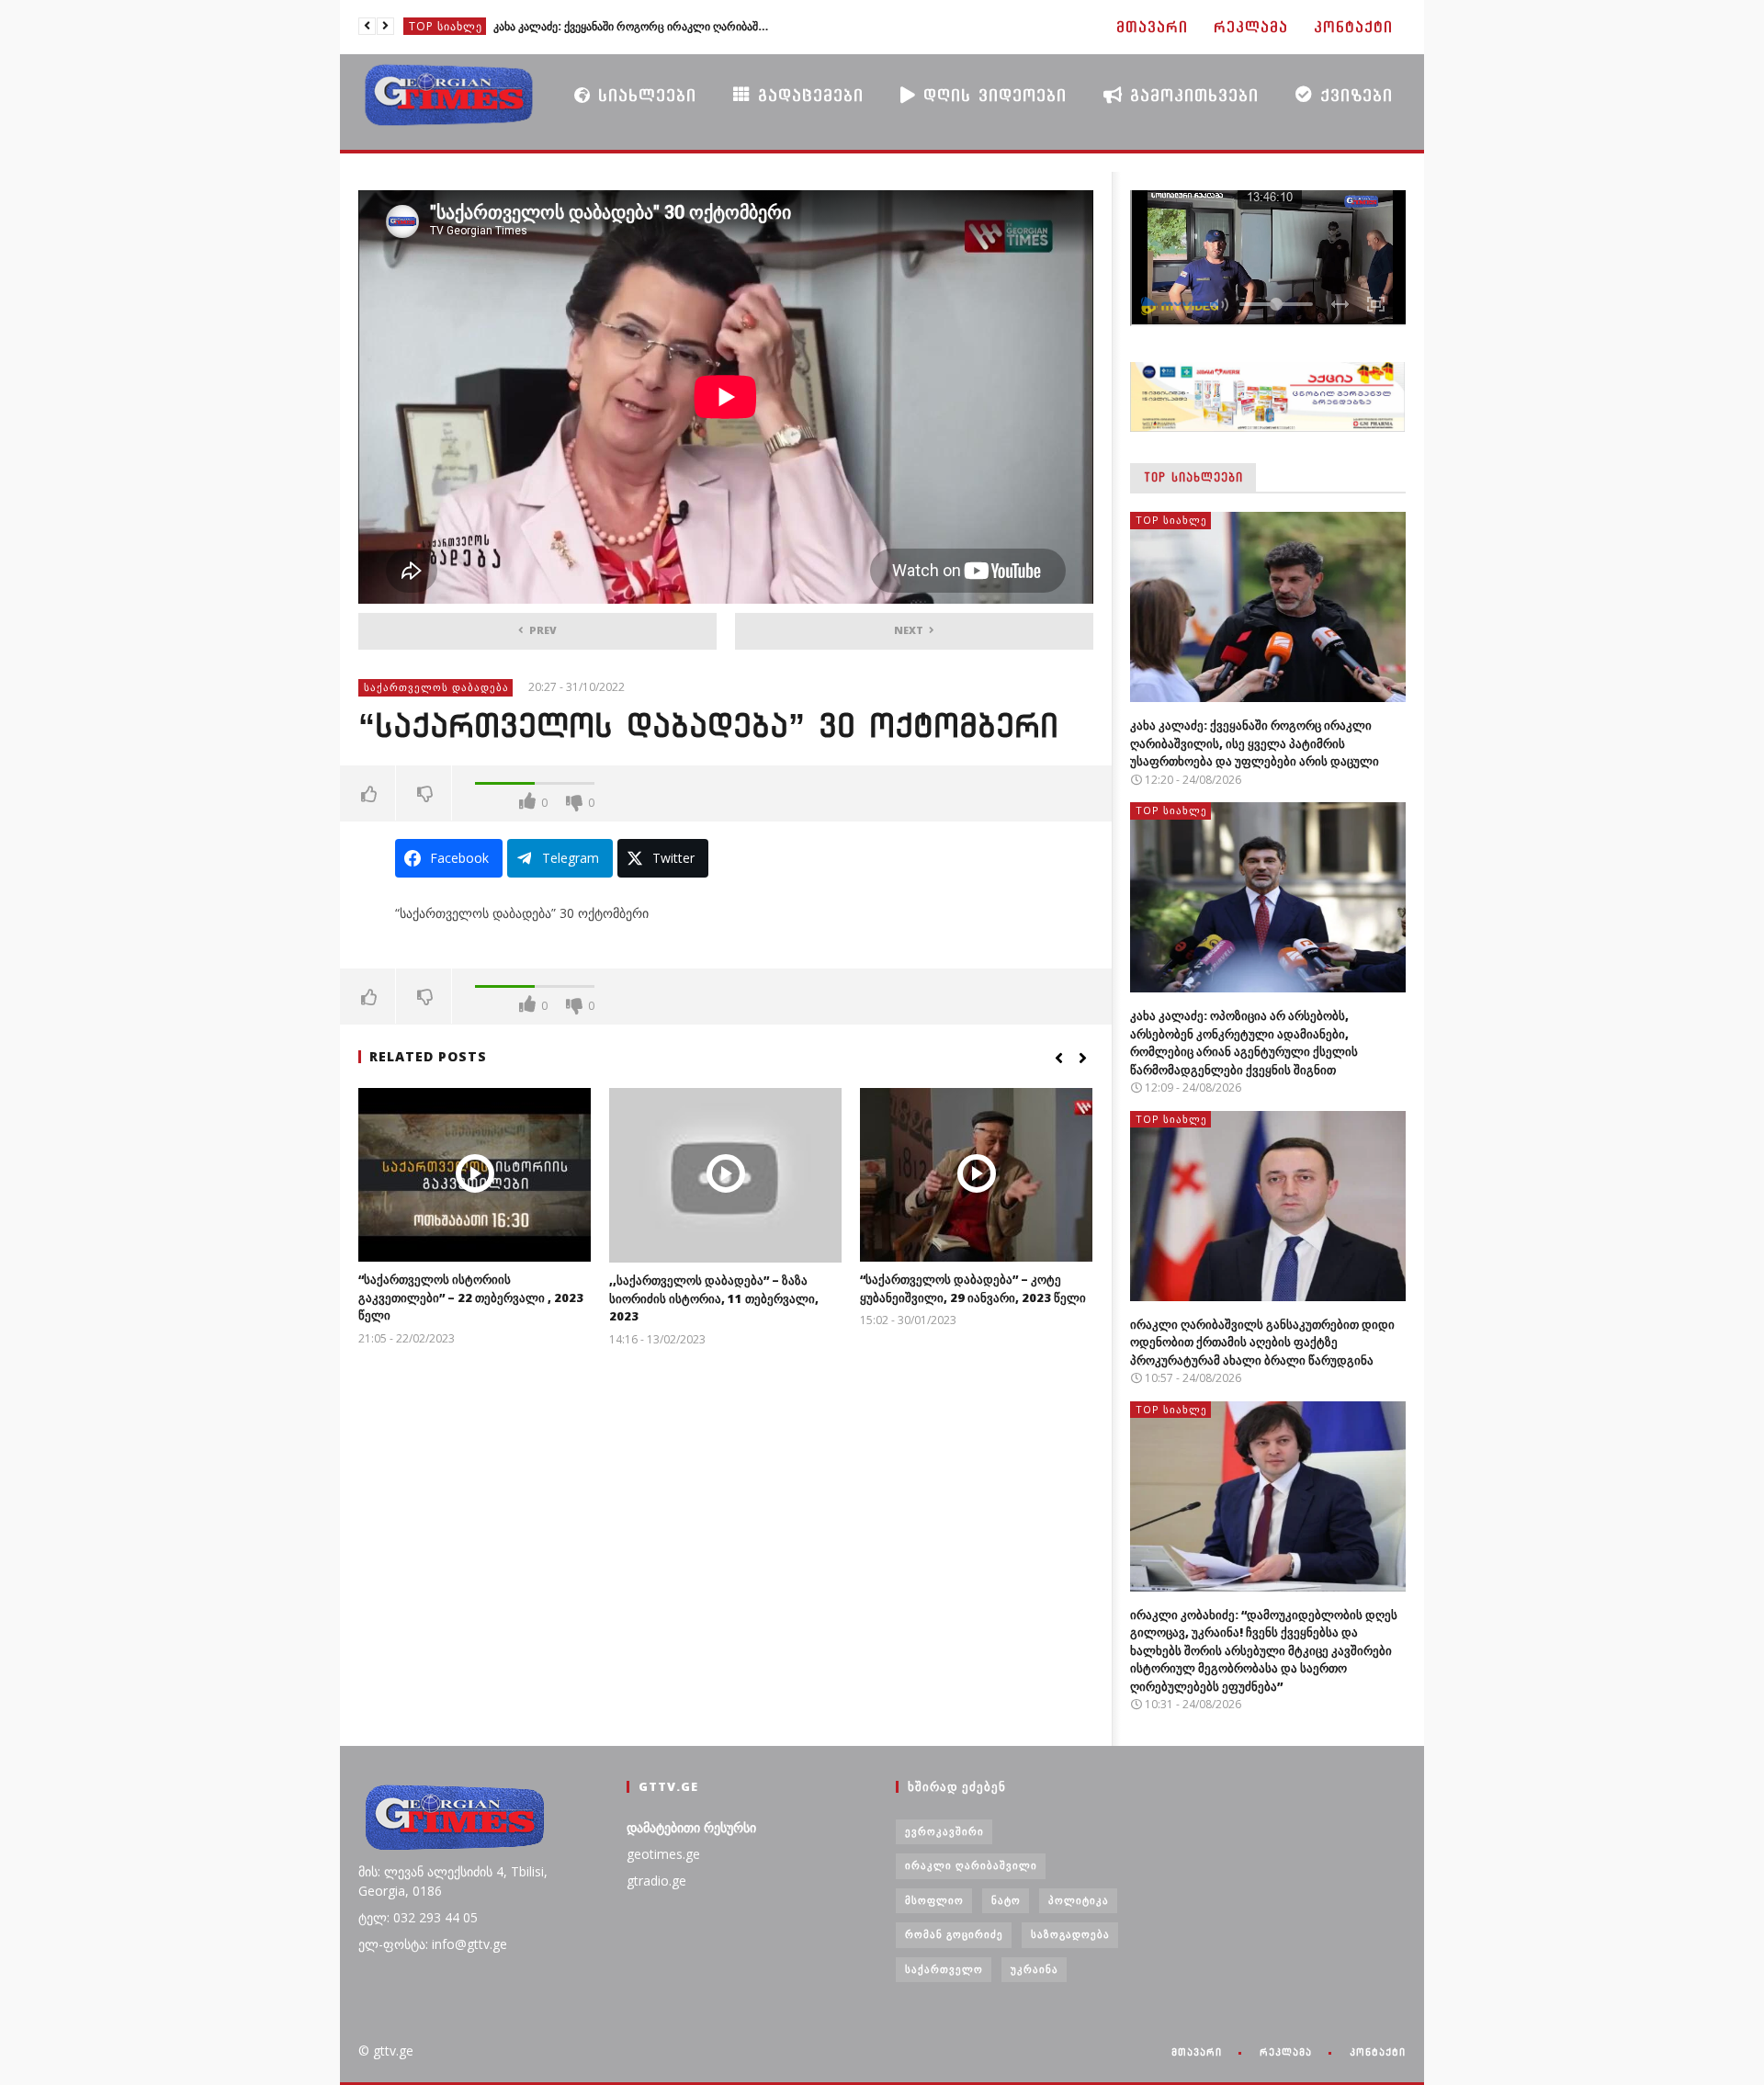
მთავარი (1152, 27)
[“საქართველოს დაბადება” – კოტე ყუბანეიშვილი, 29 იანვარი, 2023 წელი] (976, 1175)
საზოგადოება (1070, 1934)
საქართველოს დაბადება (436, 687)
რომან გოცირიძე (954, 1934)
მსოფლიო (934, 1900)
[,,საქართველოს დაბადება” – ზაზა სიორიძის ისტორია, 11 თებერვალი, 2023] (725, 1175)
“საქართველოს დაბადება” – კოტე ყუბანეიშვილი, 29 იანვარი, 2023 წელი (973, 1288)
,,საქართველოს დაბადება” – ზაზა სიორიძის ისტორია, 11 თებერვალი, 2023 (714, 1298)
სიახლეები (644, 95)
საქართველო (944, 1969)
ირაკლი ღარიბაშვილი (971, 1865)
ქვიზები (1353, 95)
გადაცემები (807, 95)
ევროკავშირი (944, 1831)
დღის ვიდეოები (991, 95)
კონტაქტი (1353, 27)
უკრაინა (1035, 1969)
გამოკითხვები (1191, 95)
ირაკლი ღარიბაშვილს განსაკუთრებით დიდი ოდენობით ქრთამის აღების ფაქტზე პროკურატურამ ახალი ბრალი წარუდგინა (1262, 1342)
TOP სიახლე (446, 26)
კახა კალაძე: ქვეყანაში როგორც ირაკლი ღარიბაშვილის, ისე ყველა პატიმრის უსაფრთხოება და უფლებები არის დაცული (1255, 743)
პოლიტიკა (1079, 1900)
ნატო (1006, 1900)
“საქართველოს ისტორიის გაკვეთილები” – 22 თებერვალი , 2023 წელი (471, 1297)
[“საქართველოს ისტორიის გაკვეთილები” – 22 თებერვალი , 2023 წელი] (475, 1175)
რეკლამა (1251, 27)
